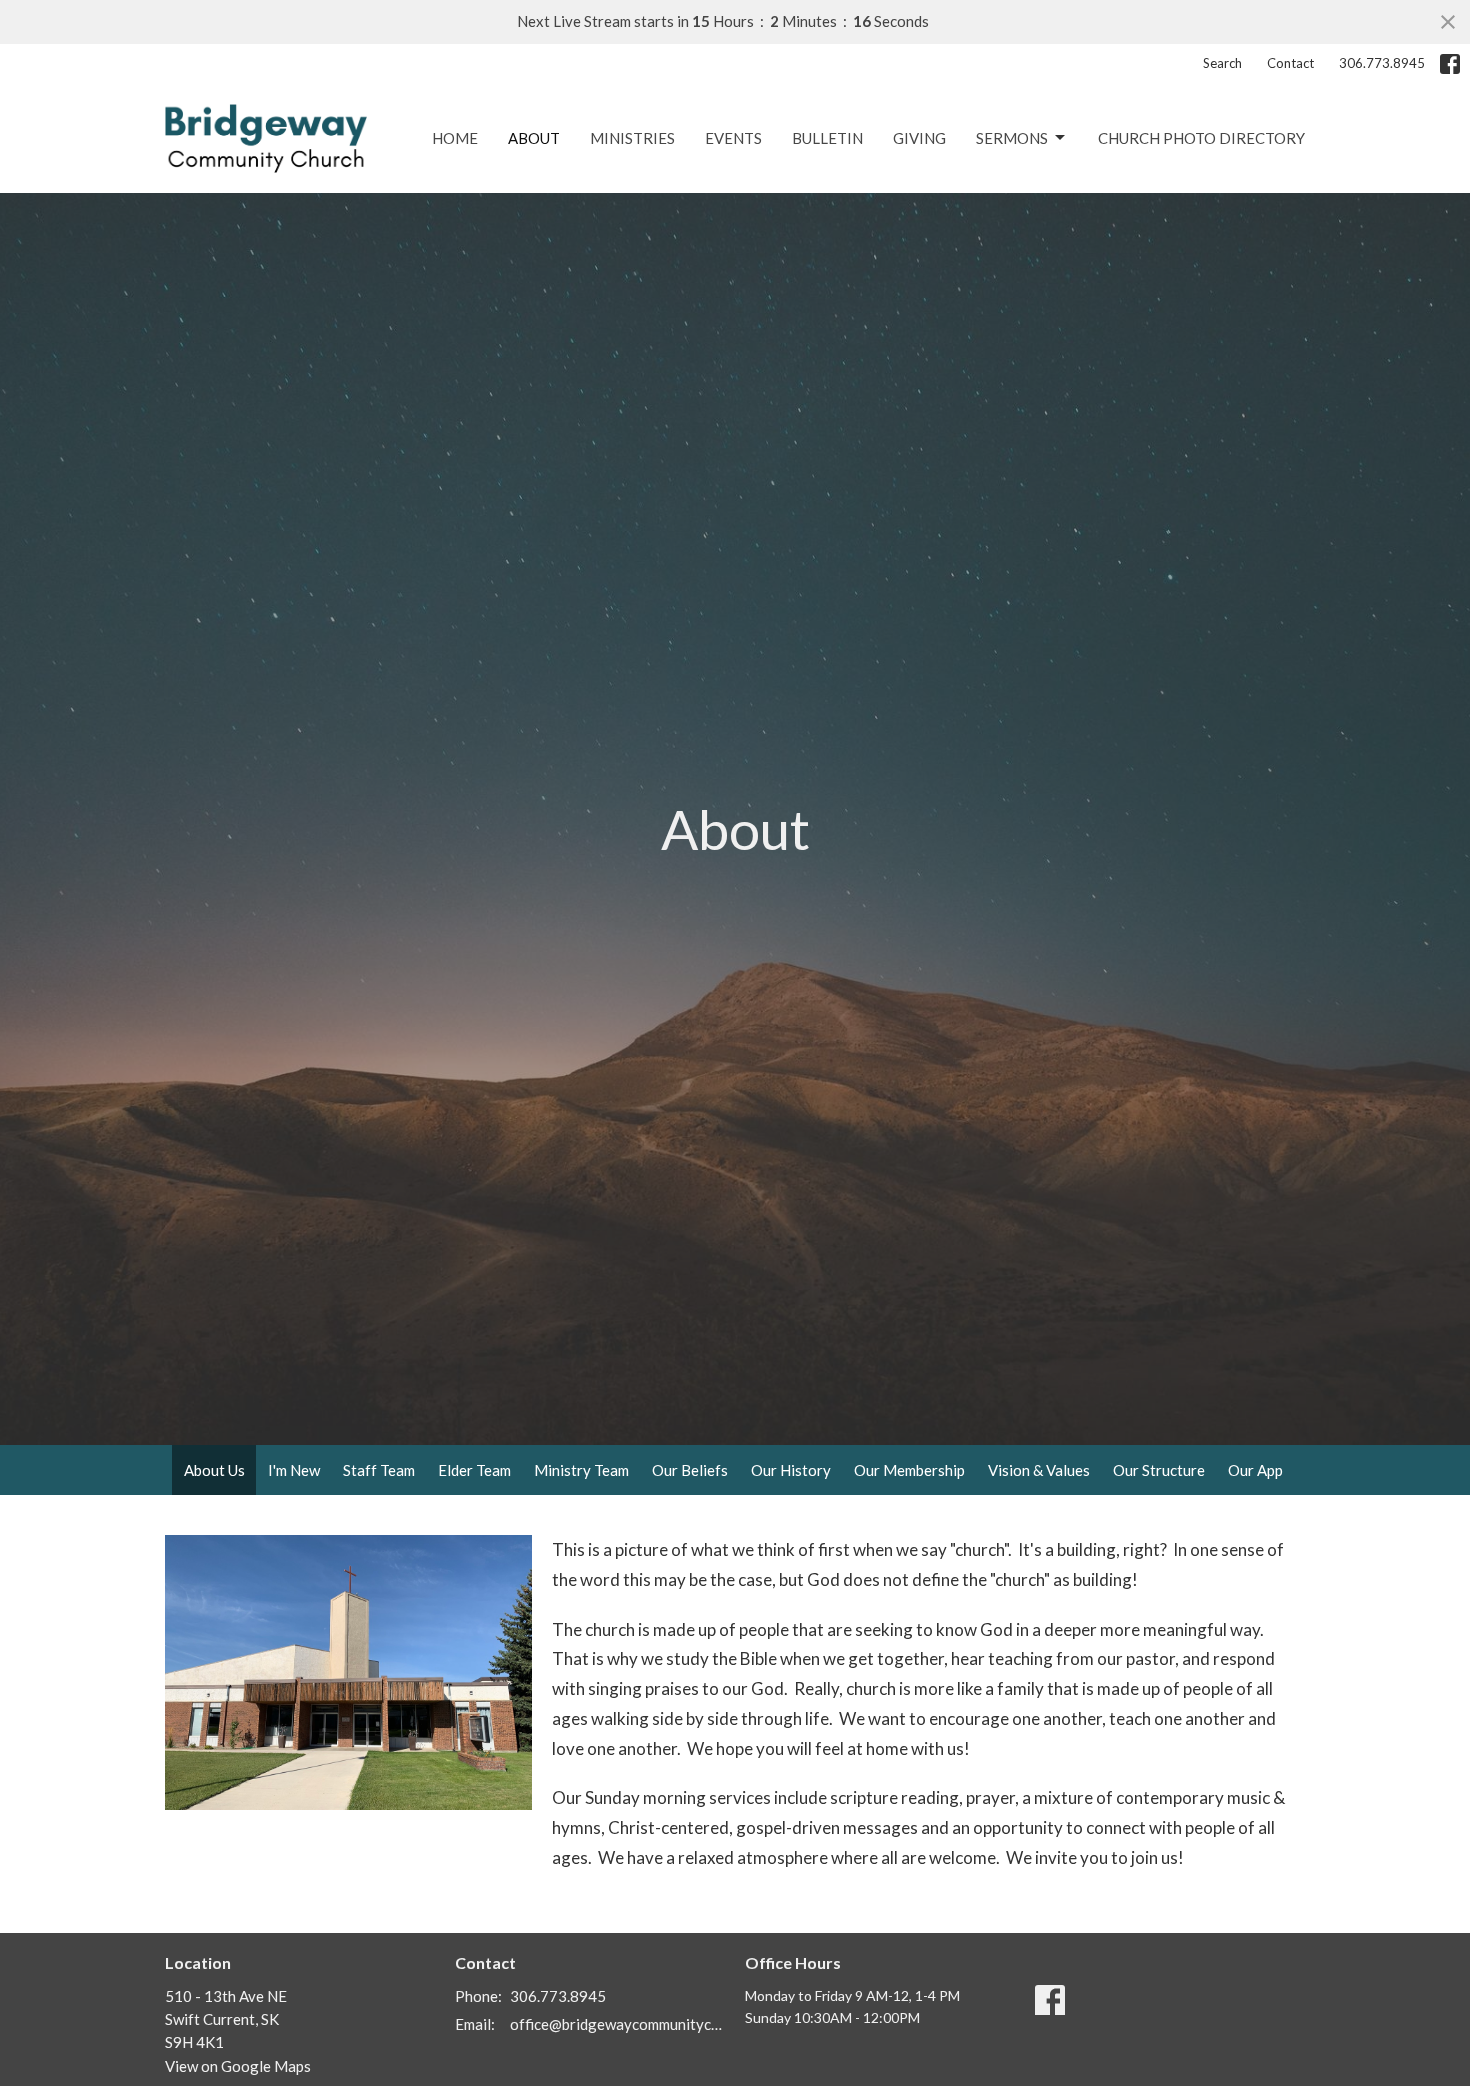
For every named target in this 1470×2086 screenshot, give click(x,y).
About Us (214, 1470)
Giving (919, 138)
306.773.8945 (1382, 63)
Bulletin (827, 138)
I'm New (294, 1470)
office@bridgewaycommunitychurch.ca (617, 2024)
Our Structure (1159, 1470)
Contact (1290, 63)
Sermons (1012, 138)
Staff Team (379, 1470)
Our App (1255, 1470)
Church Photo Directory (1201, 138)
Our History (791, 1470)
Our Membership (909, 1470)
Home (455, 138)
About (534, 138)
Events (733, 138)
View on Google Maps (238, 2066)
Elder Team (474, 1470)
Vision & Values (1039, 1470)
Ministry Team (581, 1470)
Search (1222, 63)
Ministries (632, 138)
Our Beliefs (690, 1470)
